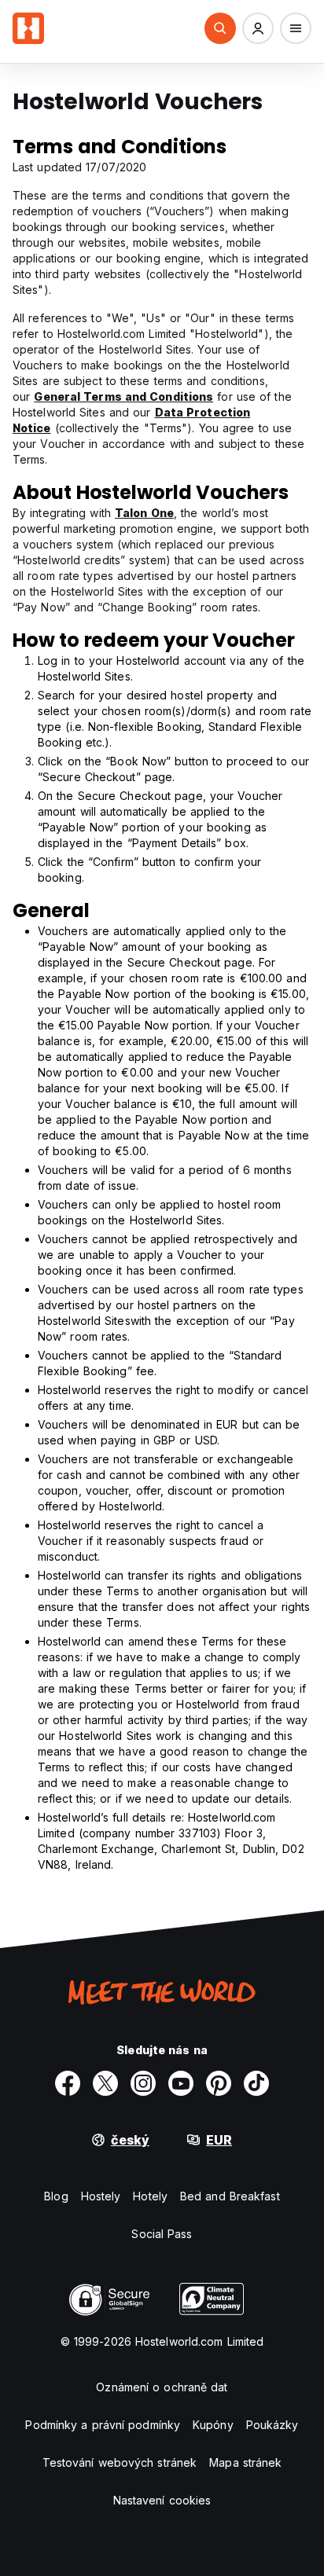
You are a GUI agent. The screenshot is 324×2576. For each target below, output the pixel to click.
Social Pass (162, 2234)
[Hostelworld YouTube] (181, 2083)
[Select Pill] (220, 28)
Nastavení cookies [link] (162, 2500)
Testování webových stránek (120, 2462)
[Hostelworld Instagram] (143, 2083)
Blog (56, 2196)
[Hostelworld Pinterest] (219, 2083)
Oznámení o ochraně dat (162, 2387)
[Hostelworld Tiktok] (256, 2083)
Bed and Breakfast (230, 2196)
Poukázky (272, 2425)
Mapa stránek (245, 2462)
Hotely (150, 2196)
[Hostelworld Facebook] (68, 2083)
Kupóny (213, 2425)
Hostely (101, 2196)
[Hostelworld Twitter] (105, 2083)
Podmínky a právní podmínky (103, 2425)
